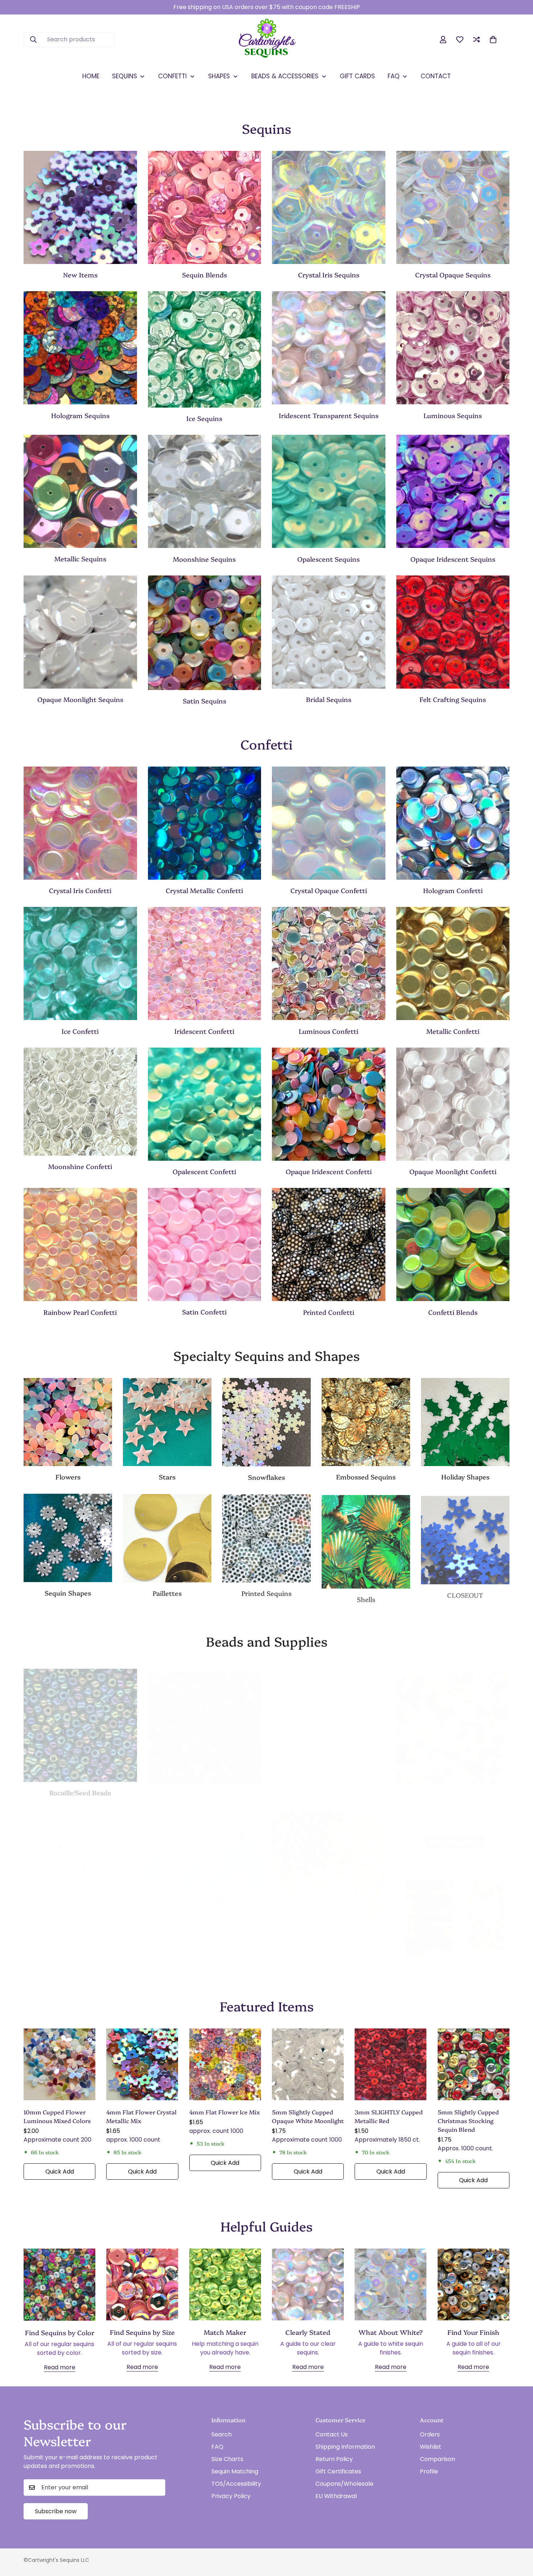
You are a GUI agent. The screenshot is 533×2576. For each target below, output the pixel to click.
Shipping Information (345, 2447)
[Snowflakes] (266, 1422)
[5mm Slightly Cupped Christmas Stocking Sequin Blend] (474, 2064)
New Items (80, 275)
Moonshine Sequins (204, 559)
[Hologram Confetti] (453, 823)
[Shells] (366, 1540)
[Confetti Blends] (453, 1244)
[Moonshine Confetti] (80, 1102)
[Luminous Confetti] (329, 963)
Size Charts (227, 2459)
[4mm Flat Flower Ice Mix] (225, 2064)
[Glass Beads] (80, 1720)
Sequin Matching (235, 2471)
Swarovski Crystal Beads (204, 1893)
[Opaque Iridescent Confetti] (329, 1104)
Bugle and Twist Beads (80, 1929)
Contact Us (332, 2434)
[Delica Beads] (329, 1721)
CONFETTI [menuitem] (172, 76)
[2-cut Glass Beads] (453, 1720)
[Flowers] (68, 1422)
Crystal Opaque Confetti (329, 890)
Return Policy (334, 2459)
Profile (429, 2471)
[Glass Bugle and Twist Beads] (80, 1861)
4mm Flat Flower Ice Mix (225, 2112)
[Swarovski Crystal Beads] (205, 1844)
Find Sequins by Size (142, 2332)
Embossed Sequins (366, 1477)
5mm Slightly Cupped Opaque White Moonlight (308, 2116)
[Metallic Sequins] (80, 491)
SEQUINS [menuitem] (125, 76)
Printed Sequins (266, 1592)
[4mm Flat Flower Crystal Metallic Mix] (142, 2064)
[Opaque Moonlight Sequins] (80, 632)
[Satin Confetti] (205, 1244)
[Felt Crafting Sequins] (453, 632)
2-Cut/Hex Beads (453, 1787)
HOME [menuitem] (91, 76)
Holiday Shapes (465, 1477)
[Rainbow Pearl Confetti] (80, 1244)
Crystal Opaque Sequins (453, 275)
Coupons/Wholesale (344, 2484)
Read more (60, 2367)
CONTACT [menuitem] (436, 76)
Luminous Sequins (453, 415)
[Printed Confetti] (329, 1244)
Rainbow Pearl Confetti (80, 1312)
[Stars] (167, 1422)
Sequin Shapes (68, 1593)
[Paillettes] (167, 1538)
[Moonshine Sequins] (205, 491)
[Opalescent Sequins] (329, 491)
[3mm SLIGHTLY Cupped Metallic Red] (391, 2064)
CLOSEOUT (465, 1593)
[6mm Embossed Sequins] (366, 1422)
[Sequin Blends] (205, 207)
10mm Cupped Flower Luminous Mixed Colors (57, 2116)
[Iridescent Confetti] (205, 963)
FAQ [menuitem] (394, 76)
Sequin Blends (204, 275)
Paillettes (167, 1593)
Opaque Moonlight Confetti (453, 1171)
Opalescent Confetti (204, 1171)
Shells (366, 1598)
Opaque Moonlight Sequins (80, 699)
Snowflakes (266, 1477)
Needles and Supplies (453, 1963)
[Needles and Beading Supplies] (453, 1878)
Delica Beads (329, 1788)
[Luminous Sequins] (453, 348)
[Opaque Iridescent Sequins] (453, 491)
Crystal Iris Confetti (80, 890)
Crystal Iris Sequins (329, 275)
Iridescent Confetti (204, 1031)
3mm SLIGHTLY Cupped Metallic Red (389, 2116)
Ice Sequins (204, 418)
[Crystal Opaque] (453, 207)
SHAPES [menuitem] (219, 76)
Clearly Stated (308, 2332)
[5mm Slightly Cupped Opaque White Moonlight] (308, 2064)
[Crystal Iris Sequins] (329, 207)
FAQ (217, 2447)
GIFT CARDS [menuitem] (357, 76)
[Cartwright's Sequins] (267, 40)
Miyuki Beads (204, 1787)
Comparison (437, 2459)
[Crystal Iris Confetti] (80, 823)
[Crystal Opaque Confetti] (329, 823)
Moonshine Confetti (80, 1166)
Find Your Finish (473, 2332)
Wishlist (431, 2447)
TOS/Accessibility (236, 2484)
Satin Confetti (204, 1312)
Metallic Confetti (453, 1031)
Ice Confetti (80, 1031)
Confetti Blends (453, 1312)
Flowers (68, 1477)
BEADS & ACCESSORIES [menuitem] (285, 76)
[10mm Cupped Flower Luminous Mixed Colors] (59, 2064)
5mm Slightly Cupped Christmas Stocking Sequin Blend (468, 2121)
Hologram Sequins (80, 415)
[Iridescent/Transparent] (329, 348)
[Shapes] (68, 1538)
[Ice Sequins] (205, 349)
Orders (430, 2434)
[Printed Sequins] (266, 1538)
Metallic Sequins (80, 559)
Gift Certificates (338, 2471)
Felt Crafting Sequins (453, 699)
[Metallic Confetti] (453, 963)
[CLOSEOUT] (465, 1538)
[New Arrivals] (80, 207)
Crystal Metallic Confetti (204, 890)
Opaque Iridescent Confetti (329, 1171)
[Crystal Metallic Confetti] (205, 823)
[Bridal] (329, 632)
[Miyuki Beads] (205, 1720)
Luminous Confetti (329, 1031)
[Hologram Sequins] (80, 348)
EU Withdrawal (336, 2496)
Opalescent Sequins (329, 559)
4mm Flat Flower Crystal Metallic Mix (141, 2116)
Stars (167, 1477)
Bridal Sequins (329, 699)
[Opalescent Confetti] (205, 1104)
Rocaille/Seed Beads (80, 1787)
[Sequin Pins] (329, 1861)
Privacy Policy (231, 2496)
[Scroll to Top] (519, 2536)
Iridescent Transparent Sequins (329, 415)
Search (222, 2434)
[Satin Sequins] (205, 633)
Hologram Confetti (453, 890)
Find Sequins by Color (60, 2333)
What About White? (391, 2332)
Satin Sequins (204, 701)
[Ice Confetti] (80, 963)
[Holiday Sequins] (465, 1422)
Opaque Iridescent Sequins (453, 559)
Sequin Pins (329, 1929)
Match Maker (225, 2332)
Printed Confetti (329, 1312)
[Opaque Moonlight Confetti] (453, 1104)
